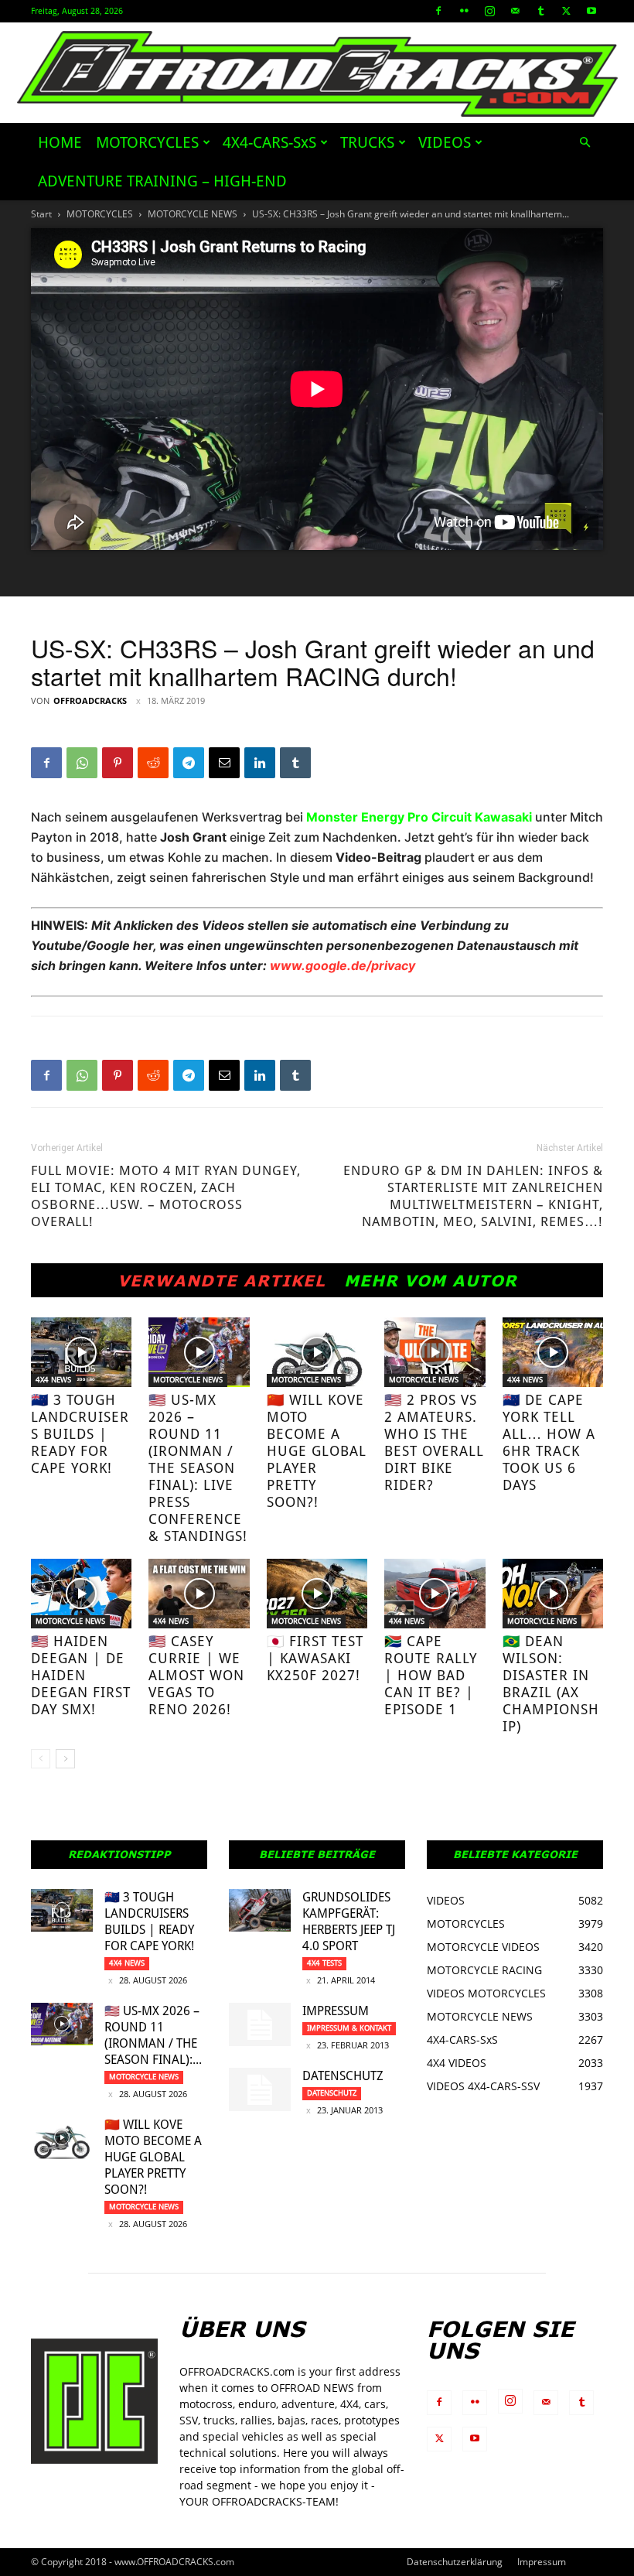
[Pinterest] (118, 763)
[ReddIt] (153, 763)
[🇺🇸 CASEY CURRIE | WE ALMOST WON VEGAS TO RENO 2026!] (199, 1594)
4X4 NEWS (53, 1380)
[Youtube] (591, 11)
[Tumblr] (540, 11)
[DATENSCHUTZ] (260, 2089)
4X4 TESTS (324, 1963)
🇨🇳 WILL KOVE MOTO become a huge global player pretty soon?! (317, 1451)
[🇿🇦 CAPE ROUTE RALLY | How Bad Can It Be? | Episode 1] (435, 1594)
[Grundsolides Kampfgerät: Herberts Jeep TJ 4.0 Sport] (260, 1910)
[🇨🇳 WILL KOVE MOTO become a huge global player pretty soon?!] (317, 1352)
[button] (585, 143)
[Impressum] (260, 2024)
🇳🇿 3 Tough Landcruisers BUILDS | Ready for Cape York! (80, 1434)
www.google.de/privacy (343, 965)
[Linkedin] (260, 763)
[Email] (224, 763)
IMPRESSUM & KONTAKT (349, 2028)
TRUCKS (367, 142)
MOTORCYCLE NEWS (193, 214)
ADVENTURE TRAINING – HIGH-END (162, 181)
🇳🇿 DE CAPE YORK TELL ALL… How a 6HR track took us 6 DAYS (549, 1442)
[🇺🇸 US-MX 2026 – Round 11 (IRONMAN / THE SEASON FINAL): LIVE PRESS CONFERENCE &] (199, 1352)
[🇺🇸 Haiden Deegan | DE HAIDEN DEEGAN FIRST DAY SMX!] (81, 1594)
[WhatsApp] (82, 763)
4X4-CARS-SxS (269, 142)
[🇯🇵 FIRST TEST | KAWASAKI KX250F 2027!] (317, 1594)
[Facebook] (438, 11)
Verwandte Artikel (222, 1280)
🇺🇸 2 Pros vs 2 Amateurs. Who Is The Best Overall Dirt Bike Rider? (434, 1442)
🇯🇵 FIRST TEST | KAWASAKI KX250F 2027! (315, 1658)
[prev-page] (41, 1759)
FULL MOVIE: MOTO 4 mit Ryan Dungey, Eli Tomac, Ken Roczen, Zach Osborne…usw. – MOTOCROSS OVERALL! (166, 1196)
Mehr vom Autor (431, 1280)
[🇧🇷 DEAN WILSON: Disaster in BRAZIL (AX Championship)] (553, 1594)
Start (41, 214)
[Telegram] (189, 763)
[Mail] (515, 11)
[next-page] (65, 1759)
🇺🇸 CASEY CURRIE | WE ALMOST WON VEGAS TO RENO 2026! (196, 1675)
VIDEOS (445, 142)
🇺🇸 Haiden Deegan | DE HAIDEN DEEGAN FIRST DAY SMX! (81, 1675)
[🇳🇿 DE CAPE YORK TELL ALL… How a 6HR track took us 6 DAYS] (553, 1352)
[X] (566, 11)
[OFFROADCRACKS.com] (317, 74)
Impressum (336, 2011)
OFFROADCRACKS (90, 700)
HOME (60, 142)
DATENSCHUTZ (343, 2076)
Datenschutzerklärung (455, 2562)
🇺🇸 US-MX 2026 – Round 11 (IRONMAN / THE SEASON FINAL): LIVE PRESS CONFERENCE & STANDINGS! (198, 1468)
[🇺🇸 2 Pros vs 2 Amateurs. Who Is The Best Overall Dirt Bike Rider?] (435, 1352)
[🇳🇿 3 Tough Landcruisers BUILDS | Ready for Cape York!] (81, 1352)
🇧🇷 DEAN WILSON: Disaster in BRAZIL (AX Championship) (551, 1684)
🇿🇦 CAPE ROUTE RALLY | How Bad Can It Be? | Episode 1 (431, 1675)
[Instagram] (489, 11)
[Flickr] (464, 11)
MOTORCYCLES (147, 142)
